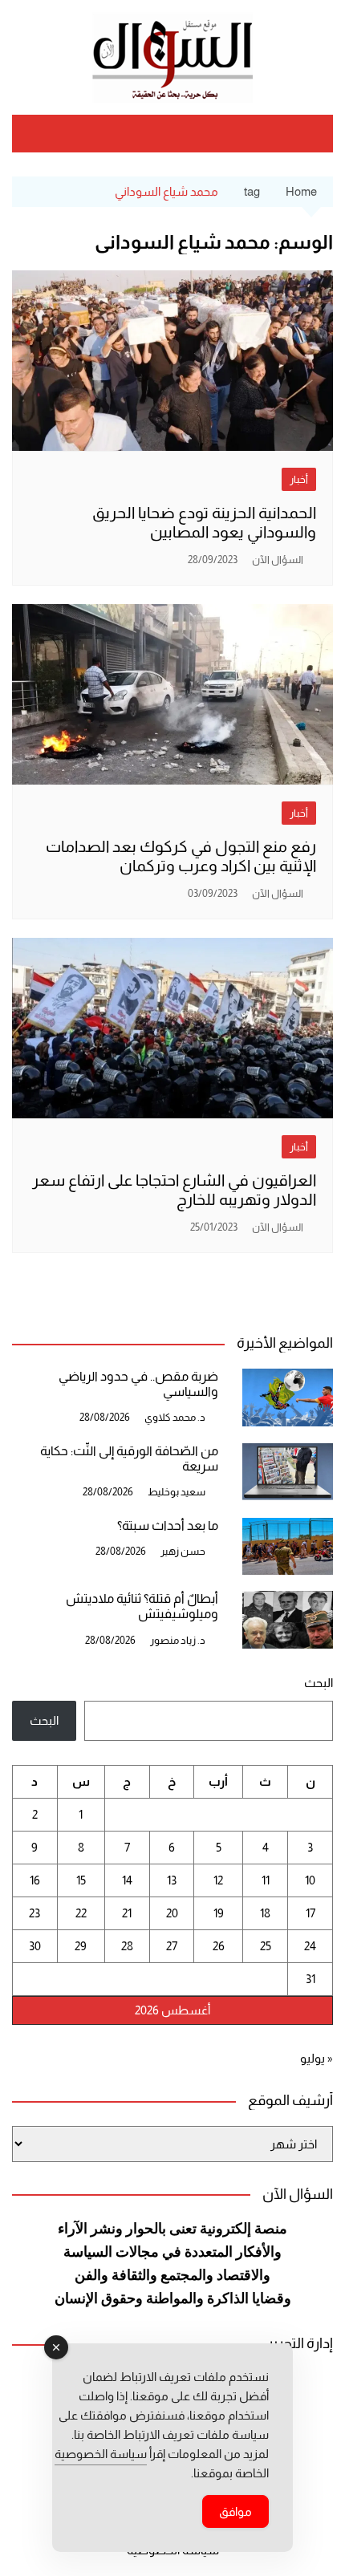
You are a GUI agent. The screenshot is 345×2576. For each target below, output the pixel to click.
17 (310, 1913)
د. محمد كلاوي (175, 1417)
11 (266, 1880)
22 (81, 1913)
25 (266, 1946)
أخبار (299, 479)
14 (127, 1880)
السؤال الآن (278, 560)
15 (81, 1880)
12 (218, 1880)
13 (172, 1880)
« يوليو (317, 2058)
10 (310, 1880)
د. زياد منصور (178, 1640)
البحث (319, 1683)
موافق (235, 2511)
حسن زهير (183, 1551)
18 (265, 1913)
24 (310, 1946)
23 (34, 1913)
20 (172, 1913)
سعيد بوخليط (177, 1492)
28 (127, 1946)
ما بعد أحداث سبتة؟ (168, 1525)
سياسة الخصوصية (101, 2454)
